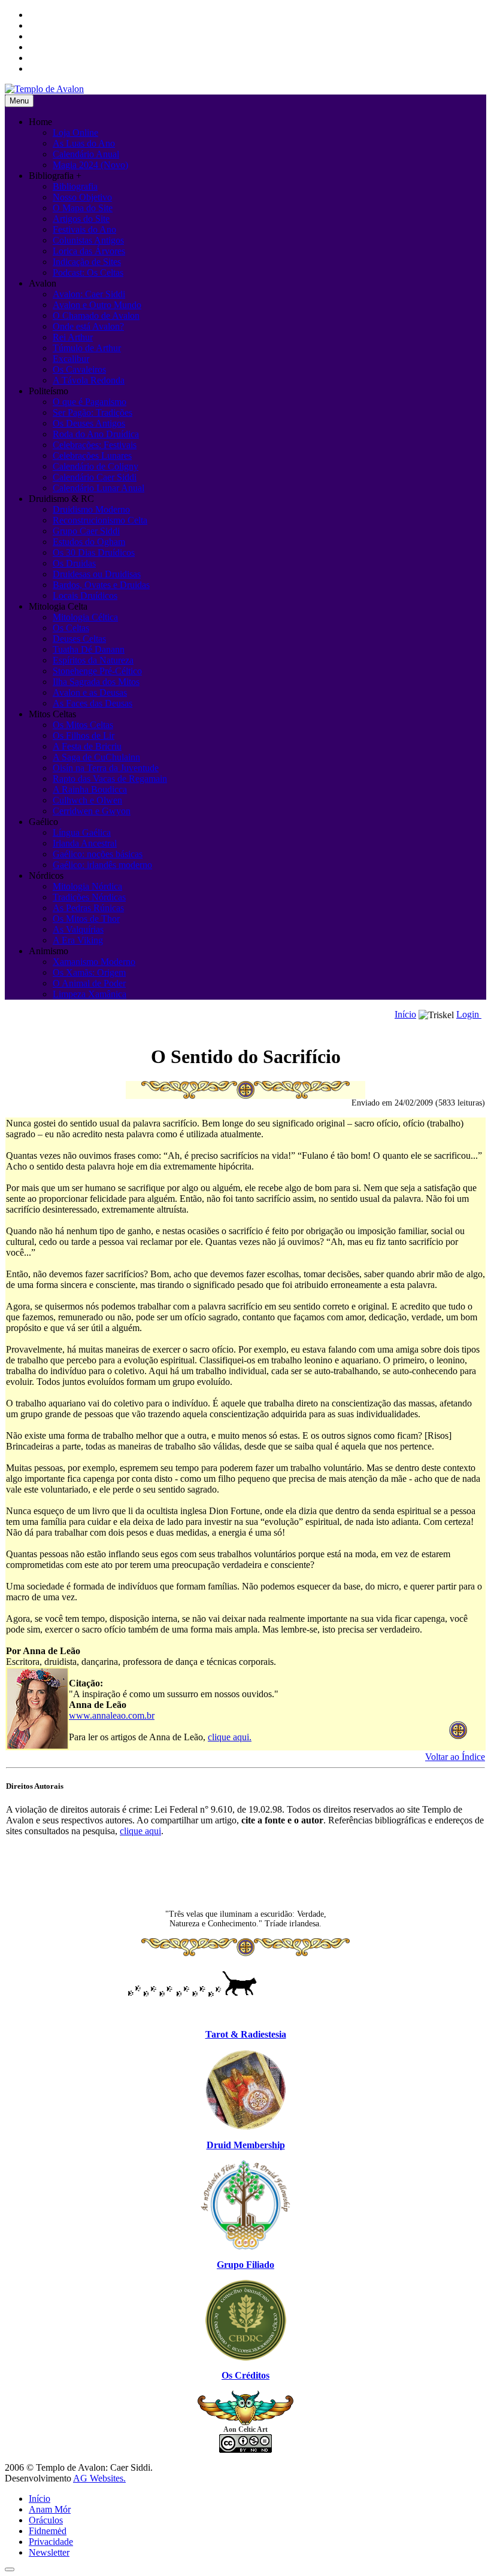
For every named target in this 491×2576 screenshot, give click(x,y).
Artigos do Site (81, 219)
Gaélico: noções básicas (98, 854)
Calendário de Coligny (96, 466)
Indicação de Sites (87, 262)
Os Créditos (245, 2375)
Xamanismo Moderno (94, 962)
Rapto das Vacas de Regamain (110, 779)
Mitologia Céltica (85, 617)
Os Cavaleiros (79, 369)
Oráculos (46, 2520)
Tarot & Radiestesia (246, 2034)
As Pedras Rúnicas (88, 908)
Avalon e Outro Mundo (97, 305)
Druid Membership (246, 2145)
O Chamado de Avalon (96, 316)
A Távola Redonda (89, 380)
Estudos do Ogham (89, 542)
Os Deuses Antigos (89, 423)
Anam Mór (50, 2509)
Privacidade (51, 2542)
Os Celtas (71, 628)
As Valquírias (78, 929)
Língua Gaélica (82, 832)
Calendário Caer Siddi (95, 477)
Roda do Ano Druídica (96, 434)
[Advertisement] (245, 1873)
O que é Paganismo (90, 402)
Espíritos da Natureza (93, 660)
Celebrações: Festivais (95, 445)
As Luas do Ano (84, 143)
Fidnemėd (48, 2531)
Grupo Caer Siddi (86, 531)
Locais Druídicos (85, 596)
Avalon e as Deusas (90, 692)
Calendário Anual (86, 154)
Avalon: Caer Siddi (89, 294)
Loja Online (75, 133)
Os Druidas (74, 563)
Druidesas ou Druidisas (97, 574)
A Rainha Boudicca (90, 789)
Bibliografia (75, 186)
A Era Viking (78, 940)
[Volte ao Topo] (10, 2569)
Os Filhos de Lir (84, 736)
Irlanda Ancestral (85, 843)
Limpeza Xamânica (90, 994)
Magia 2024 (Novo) (90, 165)
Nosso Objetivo (82, 197)
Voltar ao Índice (455, 1757)
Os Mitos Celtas (83, 725)
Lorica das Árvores (89, 251)
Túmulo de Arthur (87, 348)
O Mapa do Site (83, 208)
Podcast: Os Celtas (88, 272)
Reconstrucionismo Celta (100, 520)
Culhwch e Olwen (87, 800)
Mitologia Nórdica (87, 886)
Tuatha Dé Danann (89, 649)
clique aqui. (230, 1737)
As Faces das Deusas (93, 703)
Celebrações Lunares (92, 456)
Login (469, 1014)
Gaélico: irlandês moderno (102, 865)
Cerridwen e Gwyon (92, 811)
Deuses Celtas (79, 639)
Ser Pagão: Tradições (93, 412)
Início (405, 1014)
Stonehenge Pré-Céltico (97, 671)
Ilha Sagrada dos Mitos (96, 682)
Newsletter (49, 2552)
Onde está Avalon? (88, 326)
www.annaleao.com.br (112, 1715)
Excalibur (71, 359)
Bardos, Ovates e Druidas (101, 585)
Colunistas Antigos (88, 240)
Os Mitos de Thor (86, 919)
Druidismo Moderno (91, 509)
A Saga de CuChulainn (96, 757)
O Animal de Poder (89, 983)
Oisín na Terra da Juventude (106, 768)
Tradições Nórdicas (89, 897)
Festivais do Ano (84, 229)
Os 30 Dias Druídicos (94, 552)
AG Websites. (99, 2478)
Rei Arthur (73, 337)
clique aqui (140, 1831)
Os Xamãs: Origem (89, 972)
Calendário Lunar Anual (98, 488)
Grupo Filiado (245, 2265)
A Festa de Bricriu (87, 746)
